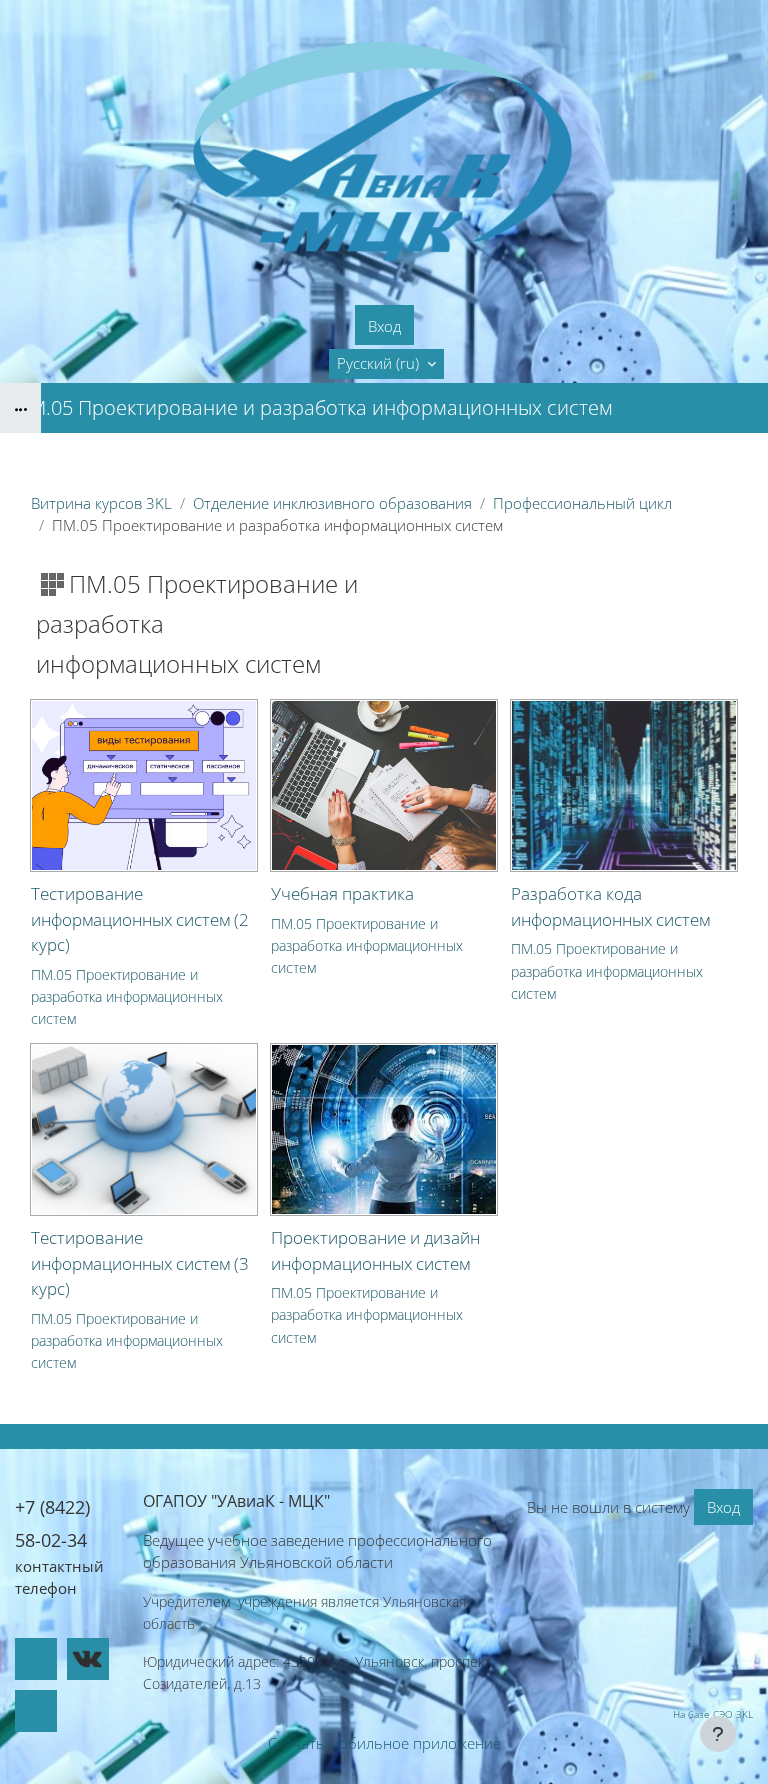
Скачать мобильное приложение (384, 1743)
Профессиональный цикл (582, 503)
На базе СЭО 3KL (713, 1714)
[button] (386, 364)
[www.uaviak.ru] (36, 1659)
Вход (384, 326)
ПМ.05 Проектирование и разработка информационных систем (127, 996)
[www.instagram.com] (36, 1711)
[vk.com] (88, 1659)
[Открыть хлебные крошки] (20, 408)
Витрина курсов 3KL (101, 503)
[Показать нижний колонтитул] (718, 1734)
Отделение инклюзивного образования (332, 503)
